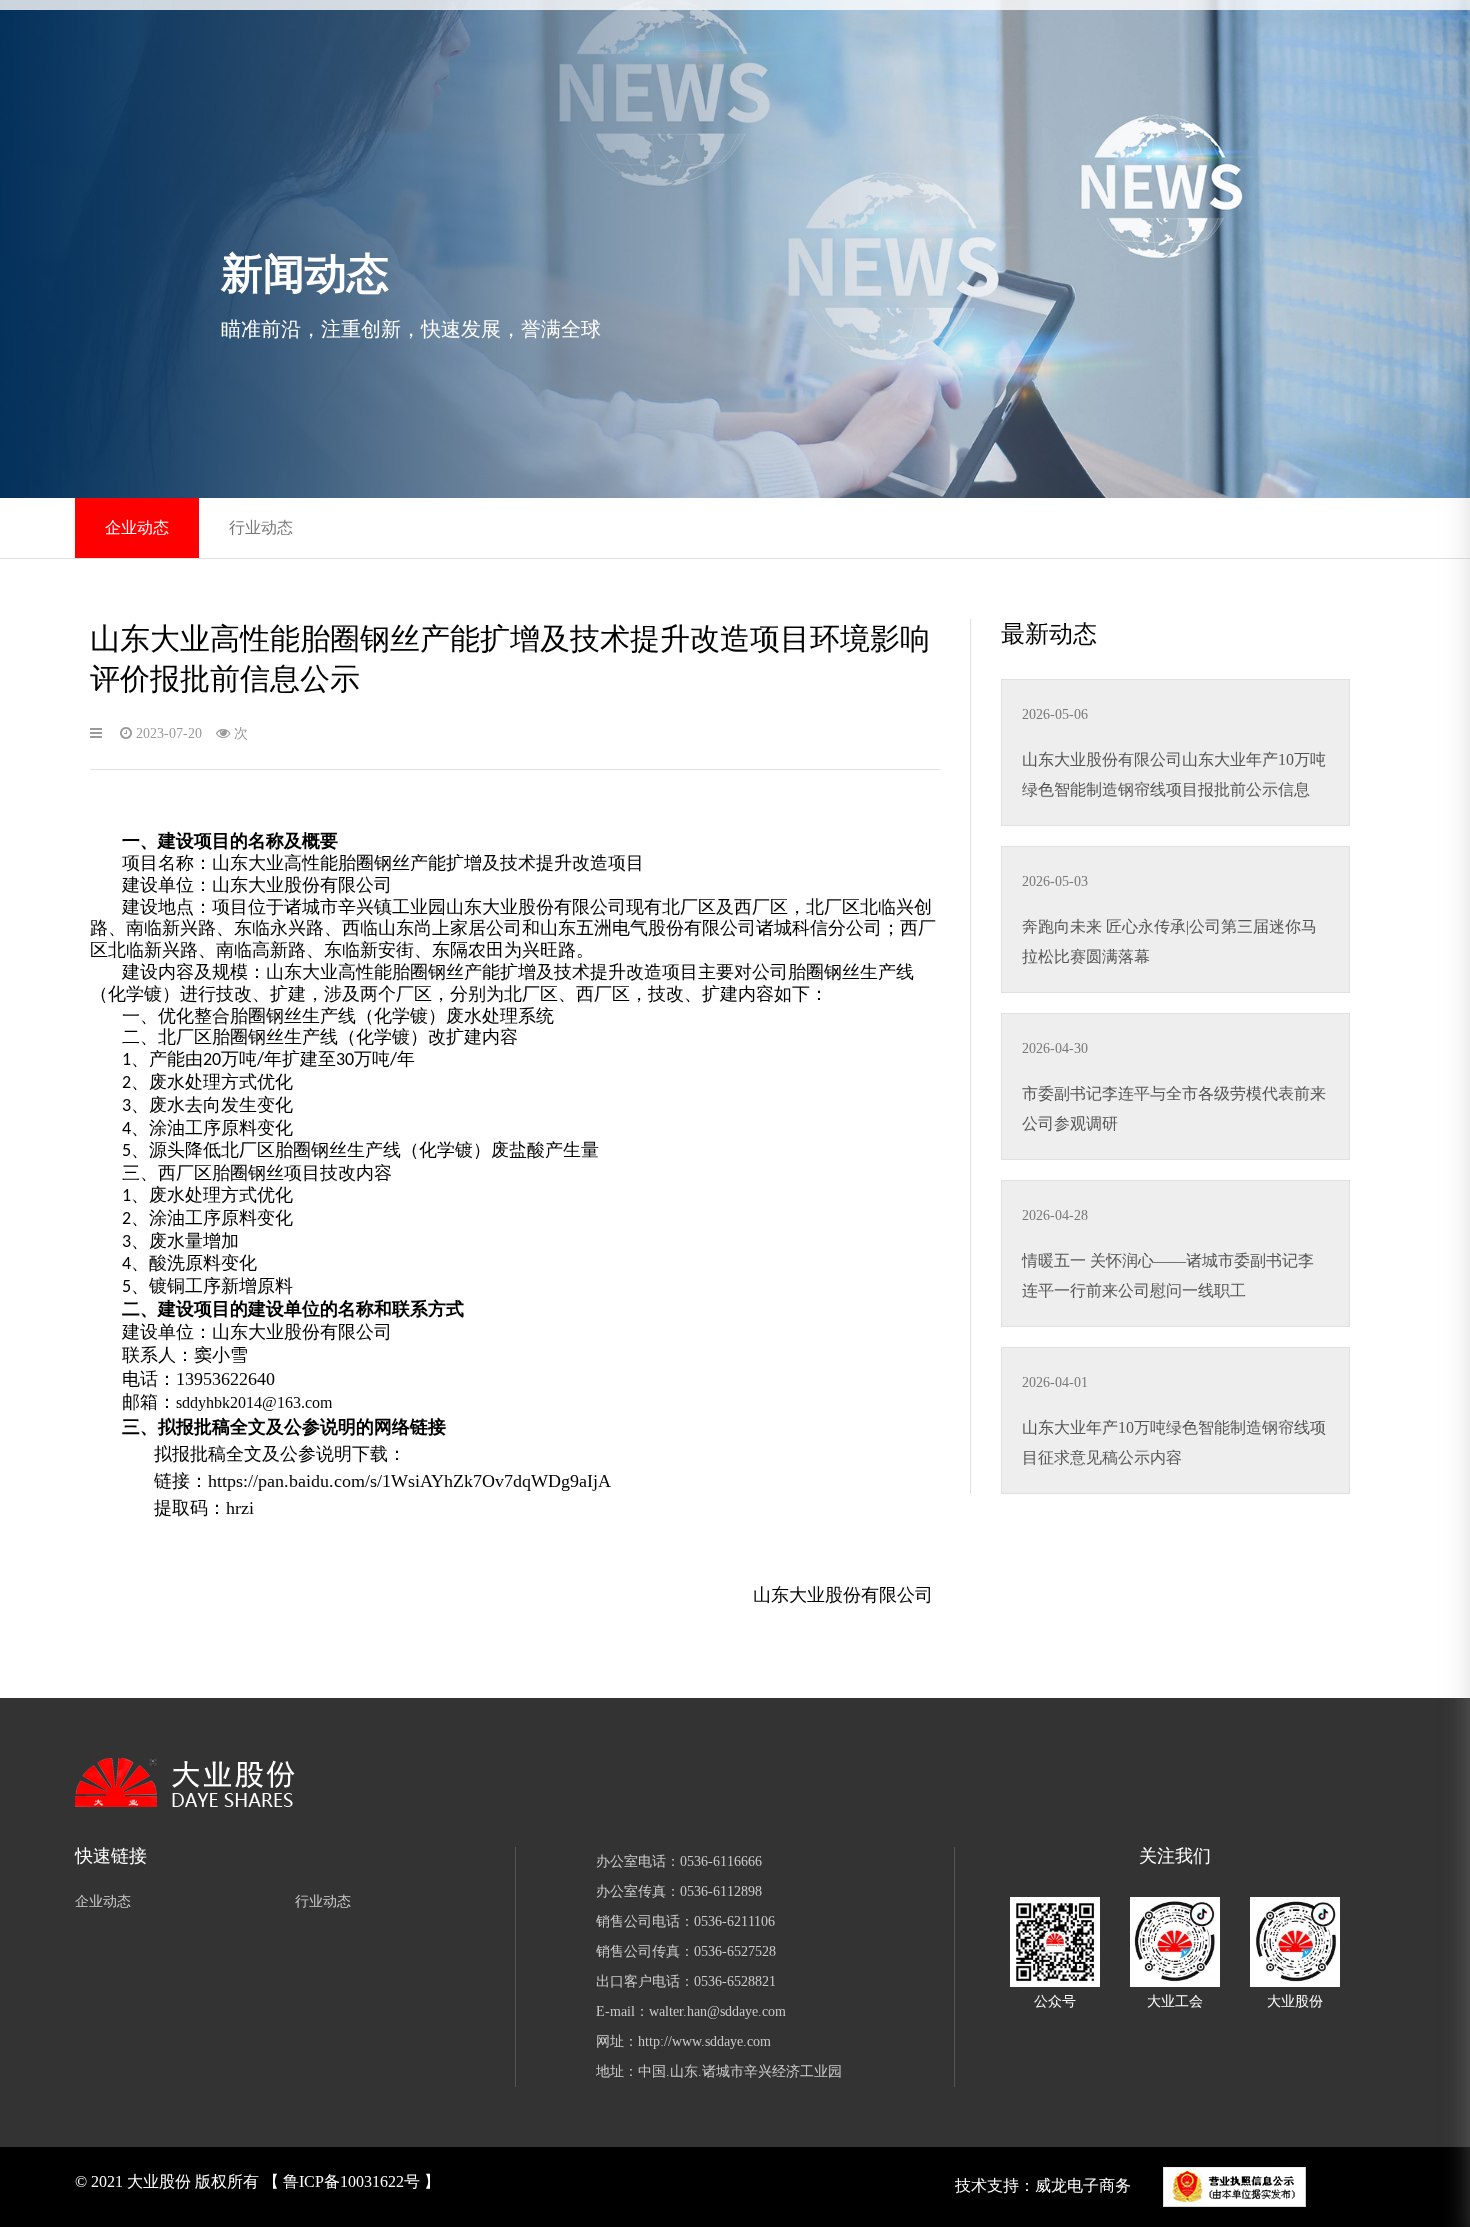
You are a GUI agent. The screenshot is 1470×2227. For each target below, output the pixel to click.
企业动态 (137, 527)
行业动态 (261, 527)
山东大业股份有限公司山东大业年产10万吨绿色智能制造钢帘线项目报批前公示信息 (1174, 774)
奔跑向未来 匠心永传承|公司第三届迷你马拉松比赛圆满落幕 (1169, 941)
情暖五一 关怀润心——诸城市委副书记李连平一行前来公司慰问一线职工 (1168, 1275)
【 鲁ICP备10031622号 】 (351, 2181)
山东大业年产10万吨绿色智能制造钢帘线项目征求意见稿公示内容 (1174, 1442)
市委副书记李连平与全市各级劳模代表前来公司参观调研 (1174, 1108)
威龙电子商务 (1083, 2185)
